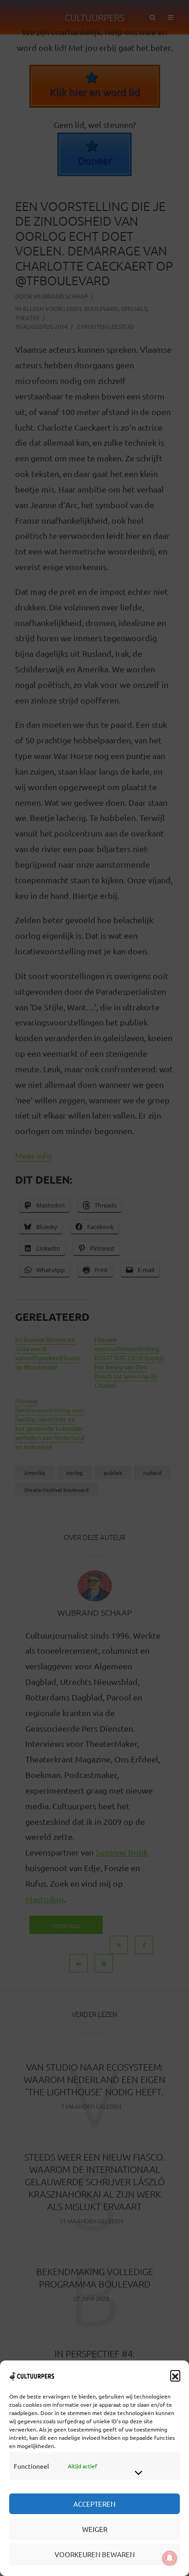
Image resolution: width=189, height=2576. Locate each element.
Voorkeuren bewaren (95, 2554)
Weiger (95, 2529)
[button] (175, 2375)
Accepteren (94, 2504)
